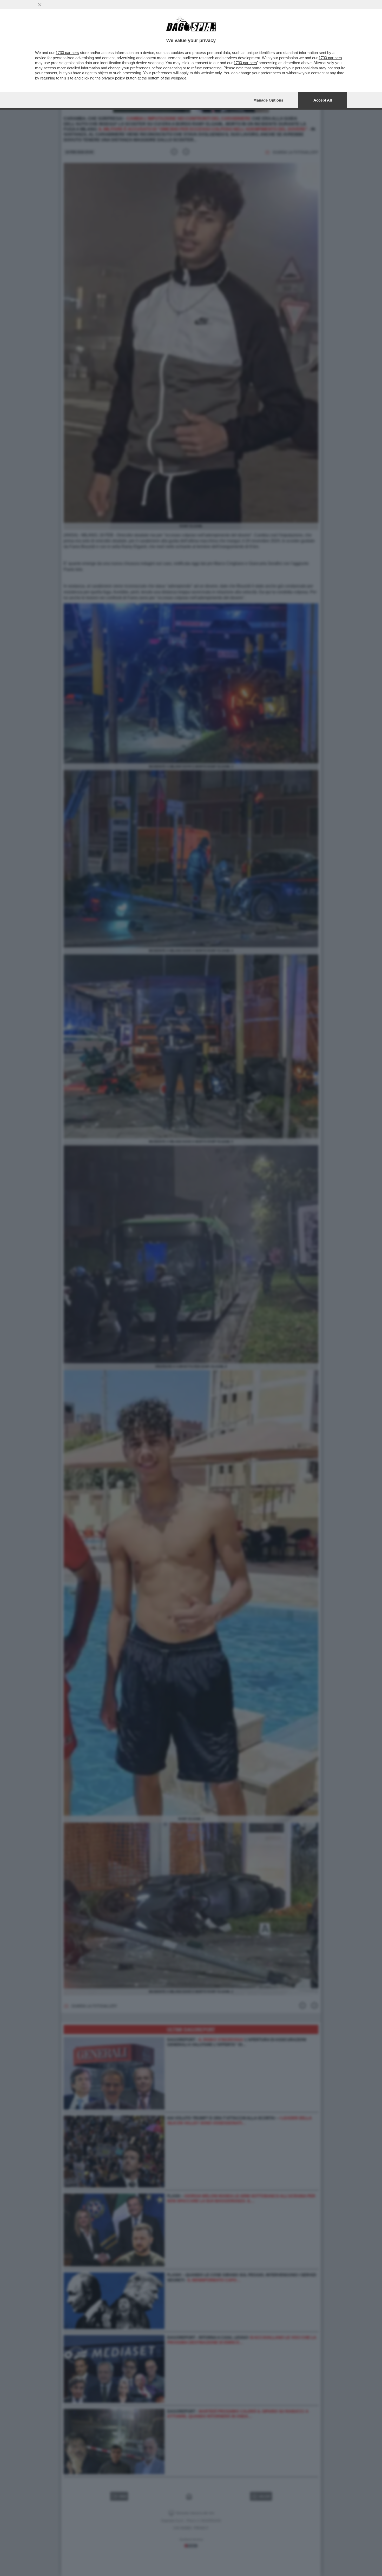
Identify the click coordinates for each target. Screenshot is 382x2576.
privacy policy (113, 78)
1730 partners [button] (67, 53)
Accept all (323, 100)
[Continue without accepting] (40, 5)
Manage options (268, 100)
